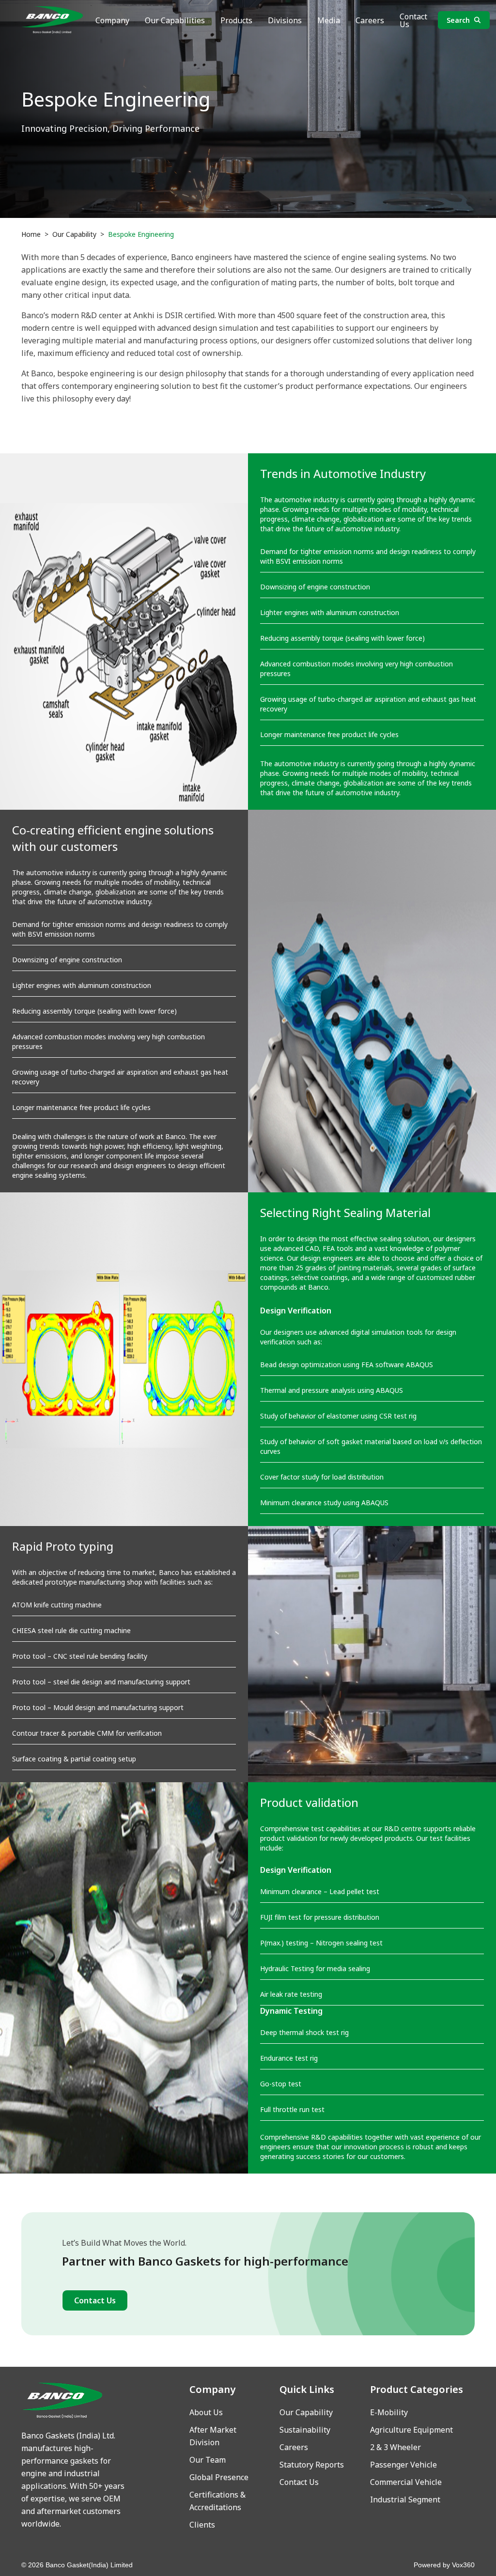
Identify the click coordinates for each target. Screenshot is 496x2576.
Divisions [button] (285, 20)
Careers (370, 20)
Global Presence (219, 2477)
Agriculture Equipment (411, 2430)
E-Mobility (389, 2412)
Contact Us (413, 20)
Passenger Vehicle (403, 2465)
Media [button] (329, 20)
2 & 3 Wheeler (395, 2447)
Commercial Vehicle (406, 2482)
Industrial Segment (405, 2499)
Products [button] (236, 20)
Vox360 (463, 2565)
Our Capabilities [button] (175, 20)
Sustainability (305, 2430)
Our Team (208, 2460)
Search (458, 20)
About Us (206, 2412)
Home (31, 234)
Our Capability (74, 234)
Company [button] (112, 20)
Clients (202, 2525)
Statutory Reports (312, 2465)
